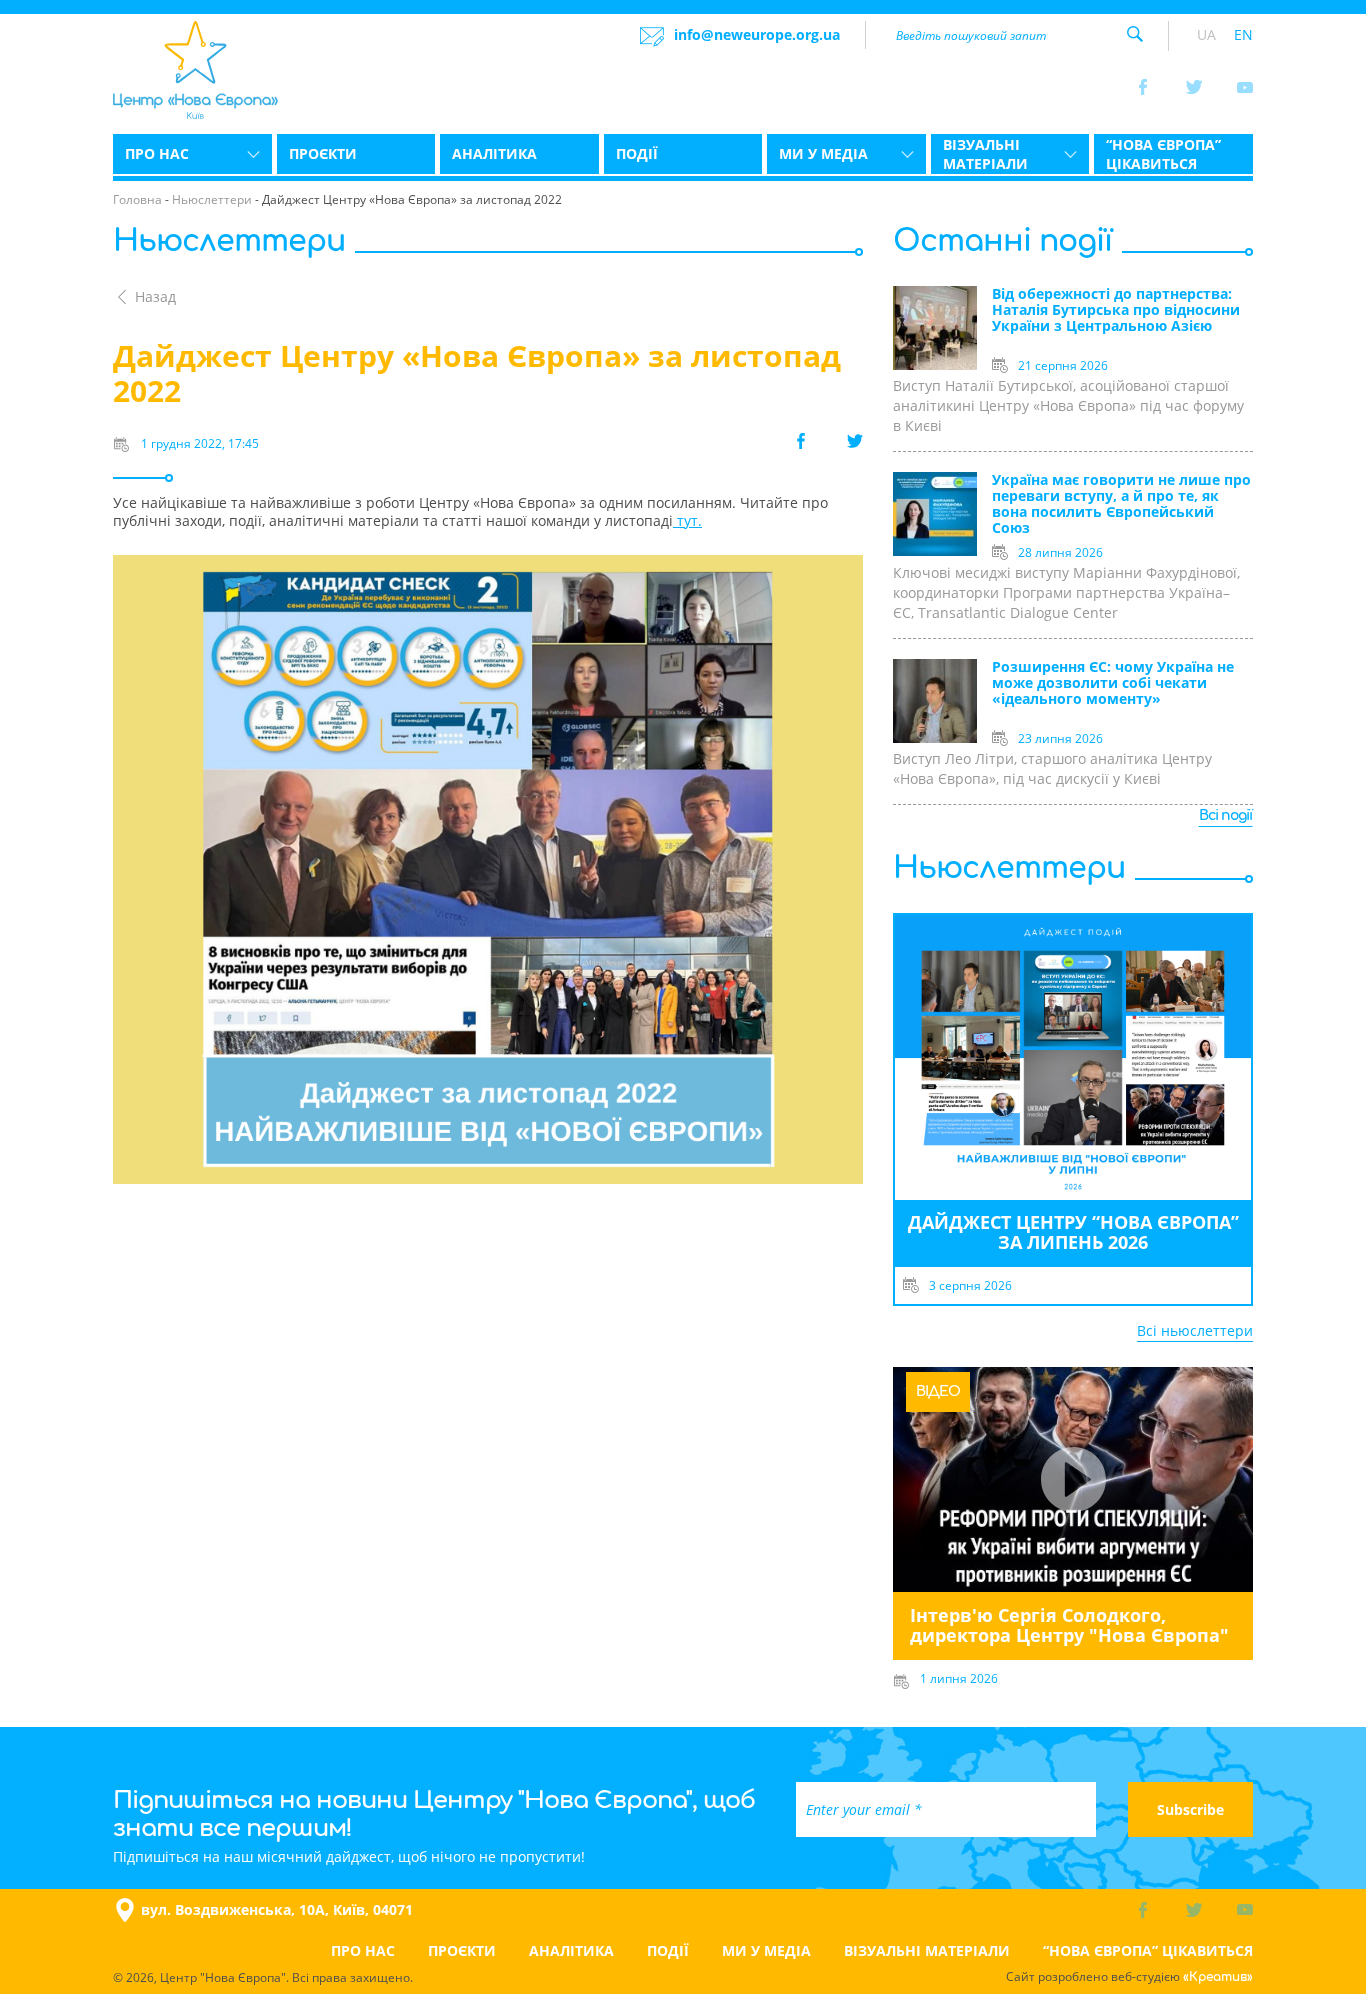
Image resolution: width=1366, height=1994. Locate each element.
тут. (687, 520)
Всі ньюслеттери (1195, 1330)
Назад (155, 296)
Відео (938, 1391)
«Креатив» (1218, 1977)
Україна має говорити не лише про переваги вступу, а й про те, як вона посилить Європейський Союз (1121, 504)
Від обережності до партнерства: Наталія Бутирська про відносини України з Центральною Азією (1116, 310)
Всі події (1225, 815)
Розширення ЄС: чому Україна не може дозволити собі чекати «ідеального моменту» (1113, 683)
